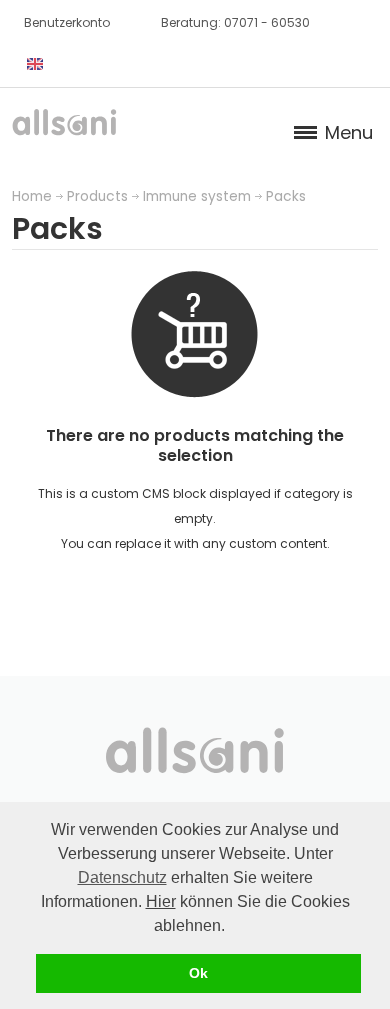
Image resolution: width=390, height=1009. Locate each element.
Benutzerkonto (67, 22)
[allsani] (64, 128)
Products (97, 196)
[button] (232, 927)
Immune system (197, 196)
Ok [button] (198, 973)
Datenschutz (122, 877)
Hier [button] (161, 901)
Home (32, 196)
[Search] (95, 64)
